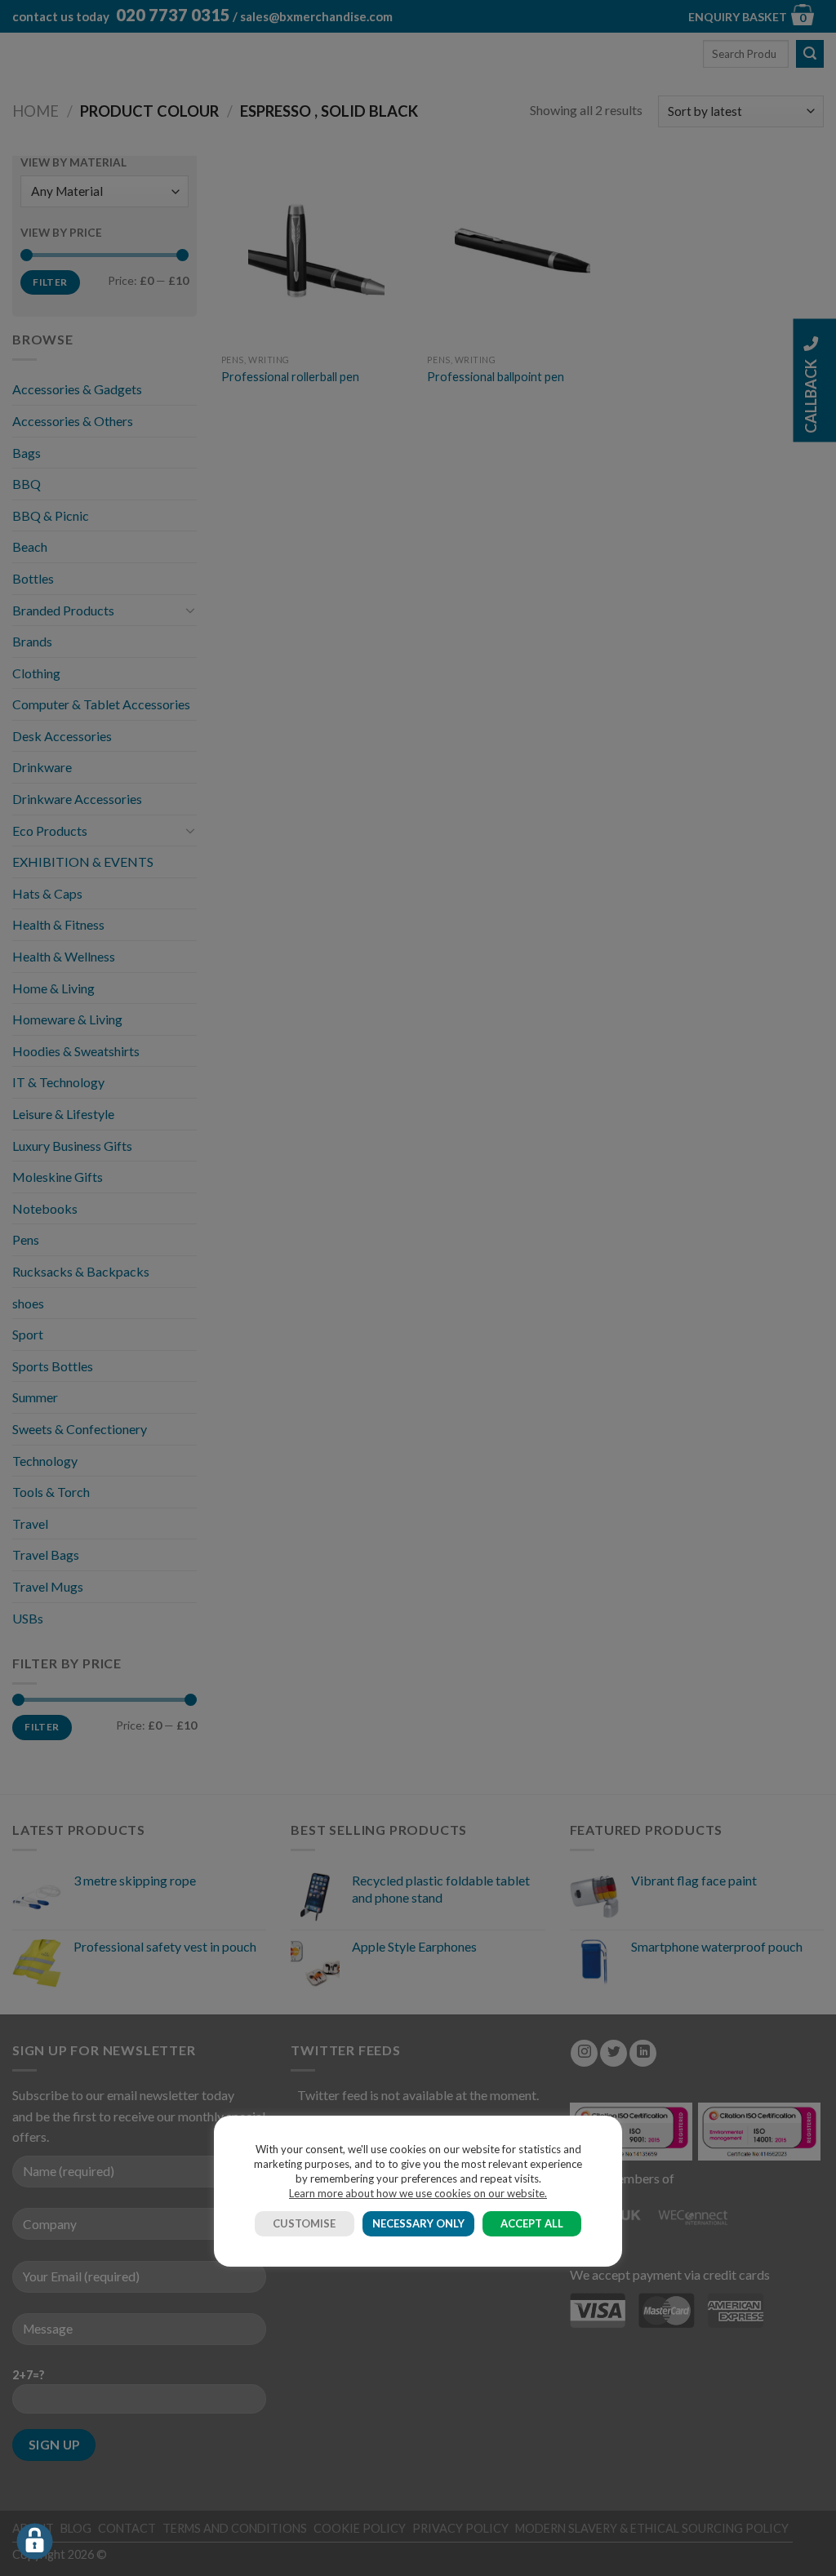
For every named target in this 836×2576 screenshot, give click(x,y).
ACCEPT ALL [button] (532, 2223)
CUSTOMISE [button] (304, 2223)
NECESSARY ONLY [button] (418, 2223)
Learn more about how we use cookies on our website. (418, 2193)
